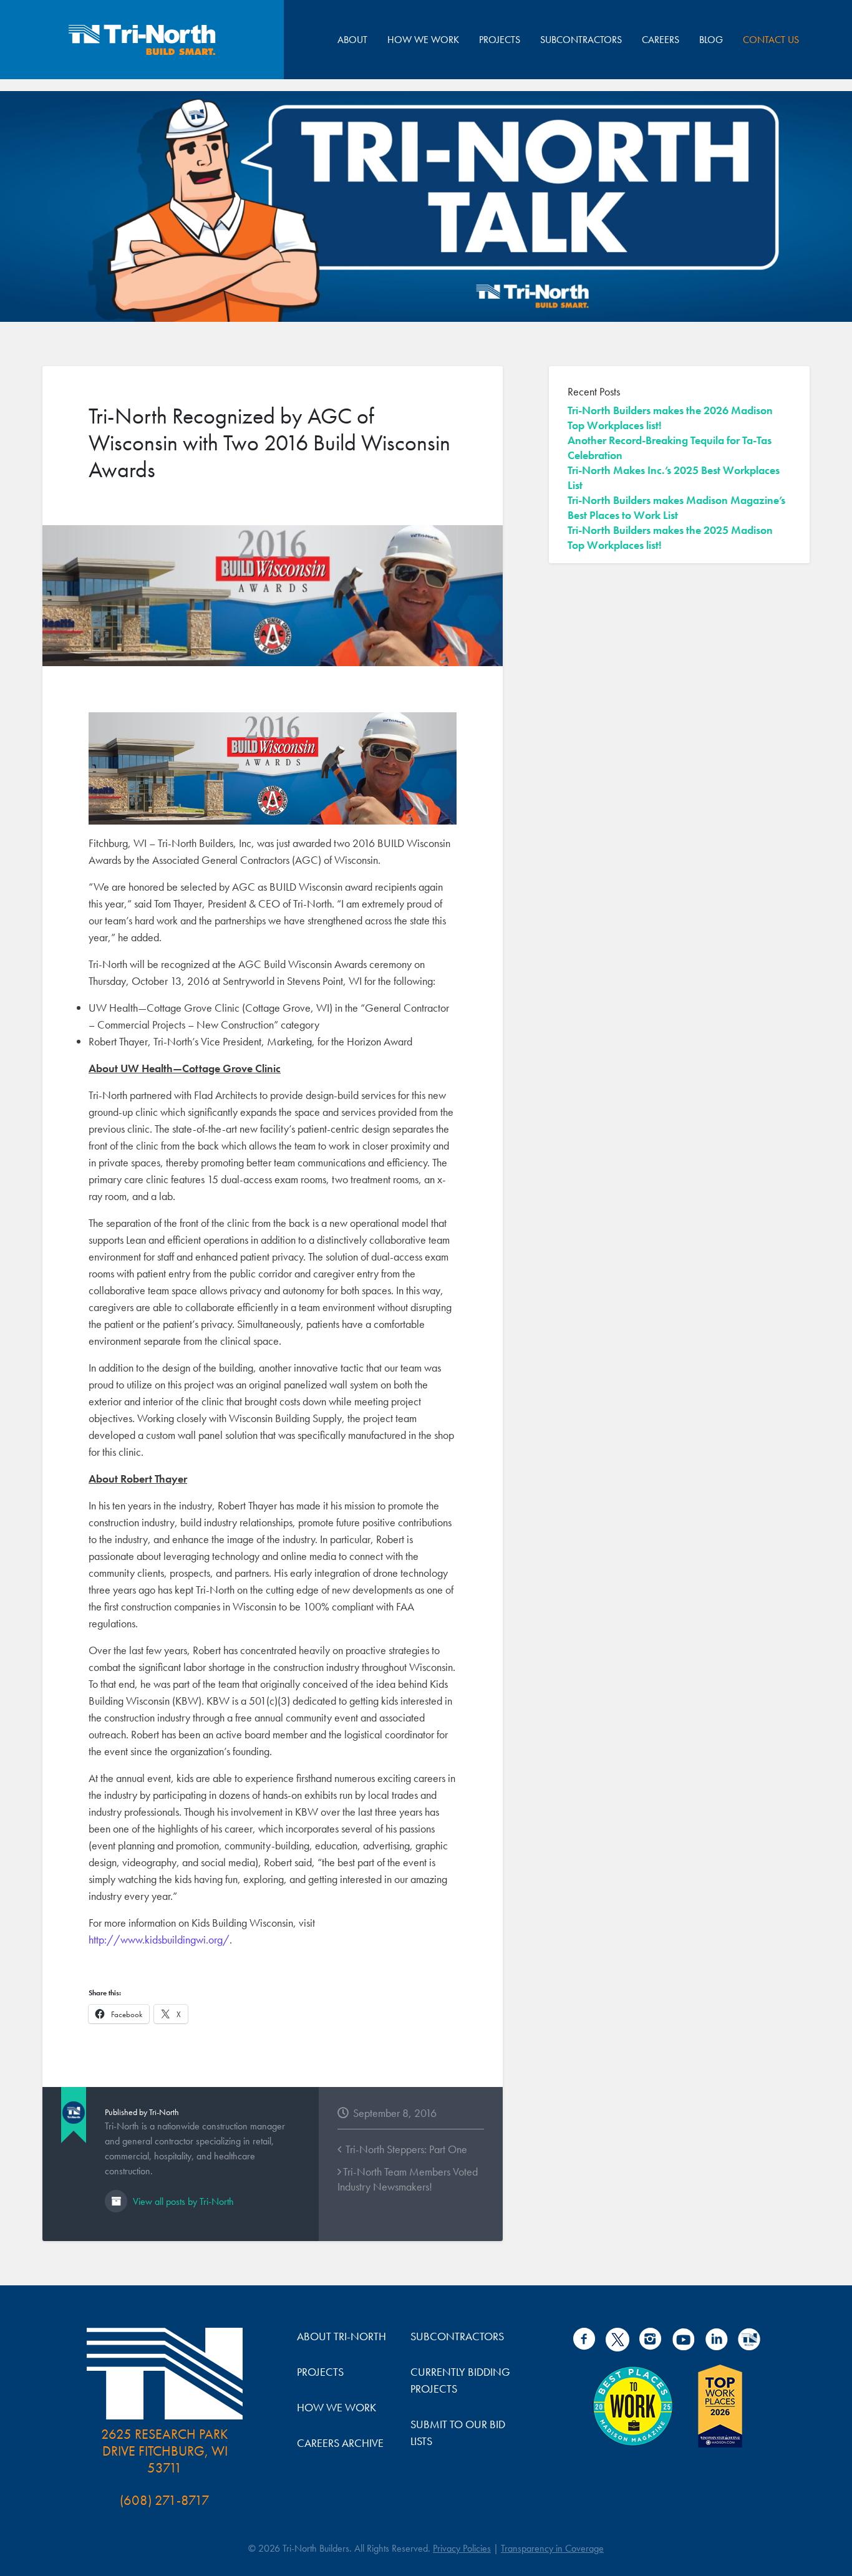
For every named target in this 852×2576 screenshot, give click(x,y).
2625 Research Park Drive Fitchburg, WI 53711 (165, 2451)
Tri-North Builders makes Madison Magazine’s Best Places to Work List (676, 507)
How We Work (423, 40)
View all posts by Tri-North (182, 2201)
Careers (661, 40)
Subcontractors (581, 40)
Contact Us (771, 40)
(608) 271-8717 (165, 2500)
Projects (500, 40)
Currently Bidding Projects (460, 2380)
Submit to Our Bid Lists (458, 2433)
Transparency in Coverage (552, 2548)
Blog (711, 40)
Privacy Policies (462, 2548)
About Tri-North (341, 2336)
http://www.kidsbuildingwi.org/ (159, 1939)
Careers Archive (340, 2443)
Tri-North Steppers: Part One (405, 2149)
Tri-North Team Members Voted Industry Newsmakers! (408, 2179)
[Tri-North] (142, 40)
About (352, 40)
